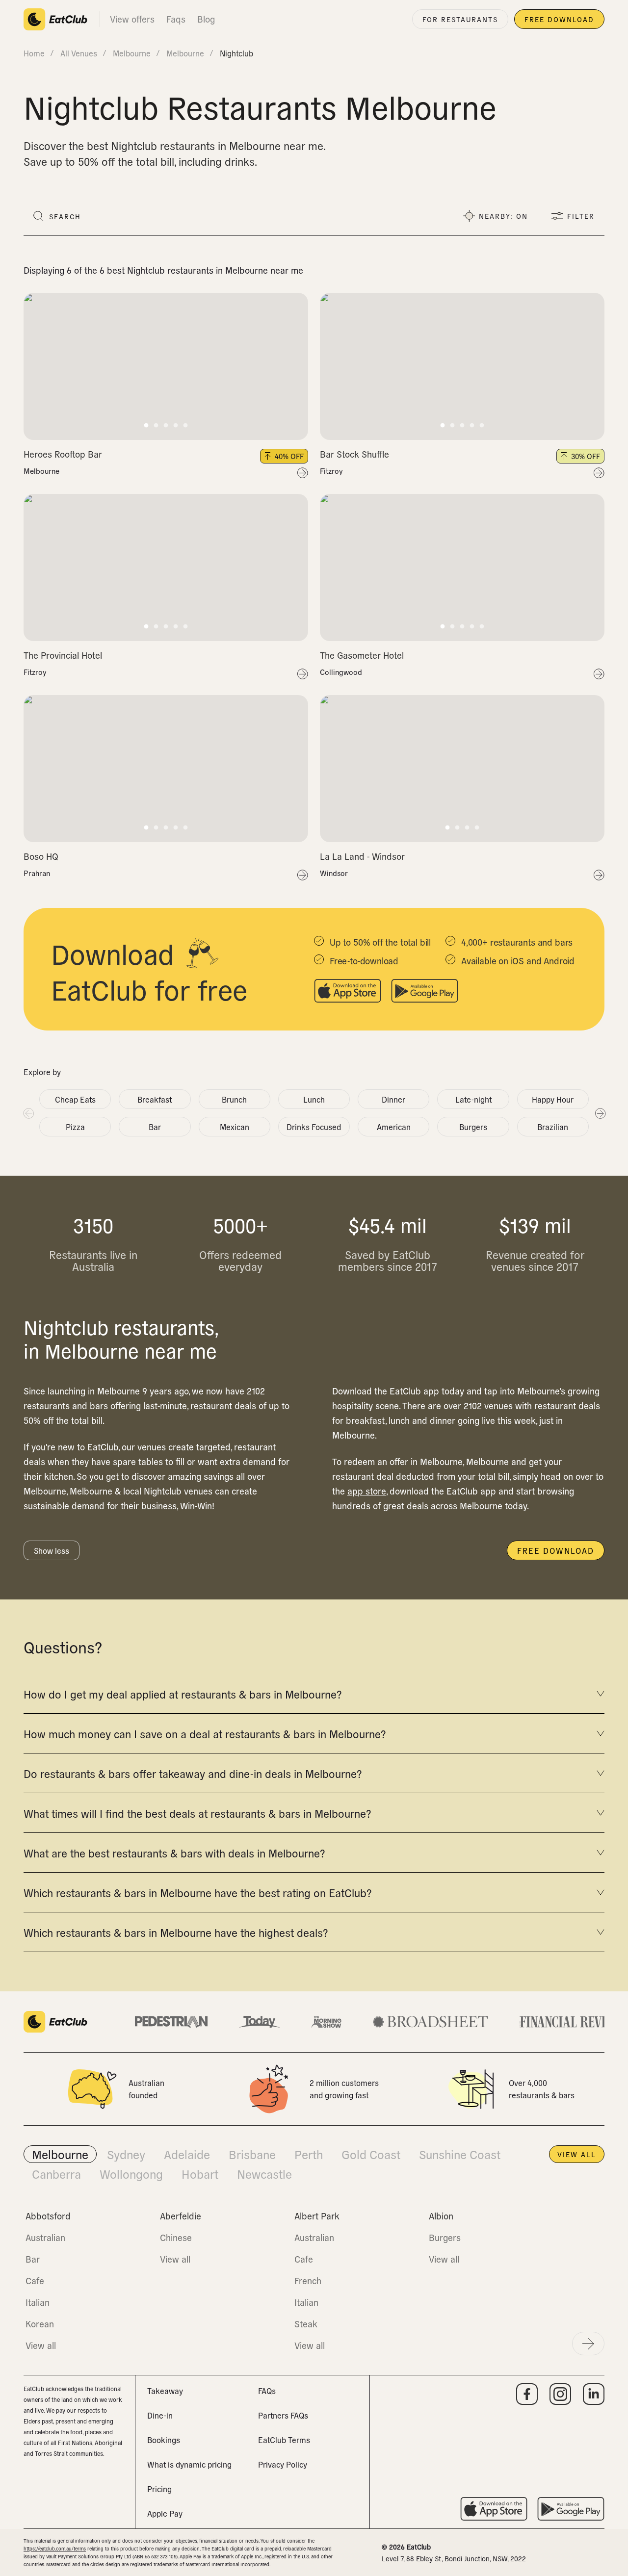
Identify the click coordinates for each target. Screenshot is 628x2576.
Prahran (37, 873)
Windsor (334, 873)
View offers (132, 19)
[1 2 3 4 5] (166, 366)
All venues (79, 53)
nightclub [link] (236, 53)
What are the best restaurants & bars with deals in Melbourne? (174, 1853)
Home (34, 53)
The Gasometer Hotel (362, 655)
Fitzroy (331, 471)
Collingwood (341, 672)
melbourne (132, 53)
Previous (28, 1113)
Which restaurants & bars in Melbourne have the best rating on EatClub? (197, 1892)
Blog (206, 19)
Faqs (176, 19)
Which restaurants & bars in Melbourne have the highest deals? (176, 1932)
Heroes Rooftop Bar (63, 454)
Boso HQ (41, 856)
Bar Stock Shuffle (354, 454)
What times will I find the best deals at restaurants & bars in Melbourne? (197, 1813)
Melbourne (41, 471)
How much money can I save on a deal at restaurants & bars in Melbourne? (205, 1733)
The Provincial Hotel (63, 655)
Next (600, 1113)
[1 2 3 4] (462, 769)
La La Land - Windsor (362, 856)
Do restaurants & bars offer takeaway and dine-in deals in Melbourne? (193, 1773)
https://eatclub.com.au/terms (55, 2548)
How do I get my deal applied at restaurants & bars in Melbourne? (183, 1694)
